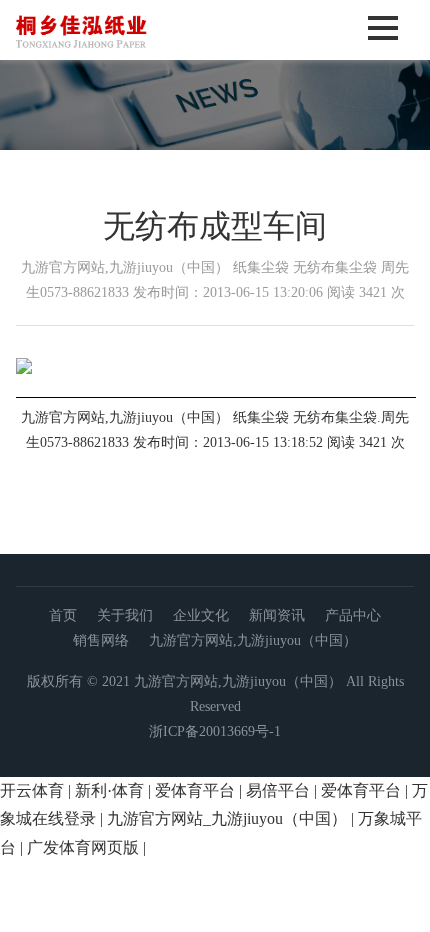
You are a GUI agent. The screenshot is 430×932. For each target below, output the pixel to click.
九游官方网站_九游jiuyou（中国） (227, 818)
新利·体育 (109, 790)
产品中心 (353, 615)
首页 (63, 615)
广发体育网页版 (83, 847)
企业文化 (201, 615)
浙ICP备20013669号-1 (215, 731)
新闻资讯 (277, 615)
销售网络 (101, 640)
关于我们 (125, 615)
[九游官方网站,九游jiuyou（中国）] (123, 53)
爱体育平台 (195, 790)
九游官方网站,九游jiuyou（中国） (253, 640)
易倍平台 (278, 790)
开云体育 (32, 790)
